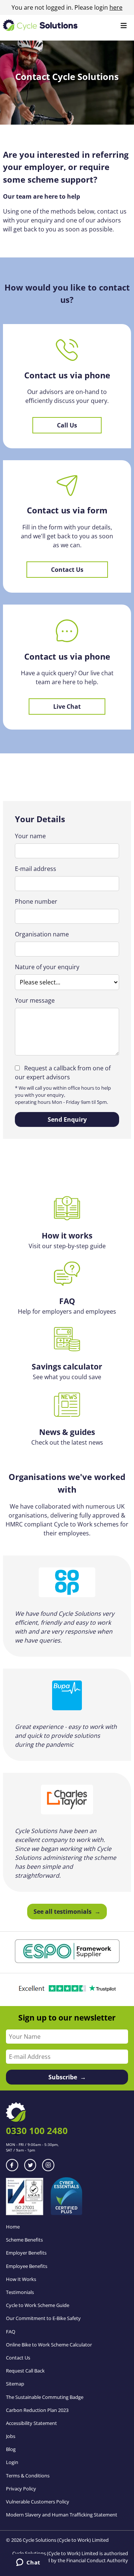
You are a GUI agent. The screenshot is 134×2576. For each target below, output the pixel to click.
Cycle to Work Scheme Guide (38, 2305)
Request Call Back (25, 2371)
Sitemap (15, 2384)
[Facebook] (12, 2165)
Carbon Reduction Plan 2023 (37, 2410)
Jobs (11, 2436)
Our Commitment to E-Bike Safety (43, 2318)
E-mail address (36, 869)
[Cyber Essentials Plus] (66, 2213)
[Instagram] (48, 2165)
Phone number (36, 901)
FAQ (11, 2332)
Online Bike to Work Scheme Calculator (49, 2345)
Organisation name (42, 934)
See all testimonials (63, 1912)
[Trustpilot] (67, 1990)
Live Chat (67, 707)
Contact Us (67, 570)
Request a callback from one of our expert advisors (63, 1073)
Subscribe (63, 2077)
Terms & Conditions (28, 2476)
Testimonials (20, 2292)
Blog (11, 2449)
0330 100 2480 (37, 2130)
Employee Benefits (27, 2266)
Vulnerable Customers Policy (38, 2502)
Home (13, 2227)
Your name (30, 836)
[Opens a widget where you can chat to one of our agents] (28, 2563)
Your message (35, 1000)
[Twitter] (30, 2165)
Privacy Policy (21, 2489)
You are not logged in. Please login (67, 7)
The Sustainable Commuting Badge (45, 2397)
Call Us (67, 425)
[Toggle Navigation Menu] (124, 26)
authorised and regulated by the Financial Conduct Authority (74, 2557)
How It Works (21, 2279)
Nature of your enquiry (47, 967)
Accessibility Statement (31, 2423)
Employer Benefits (26, 2253)
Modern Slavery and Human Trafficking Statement (62, 2515)
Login (12, 2462)
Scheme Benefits (24, 2240)
